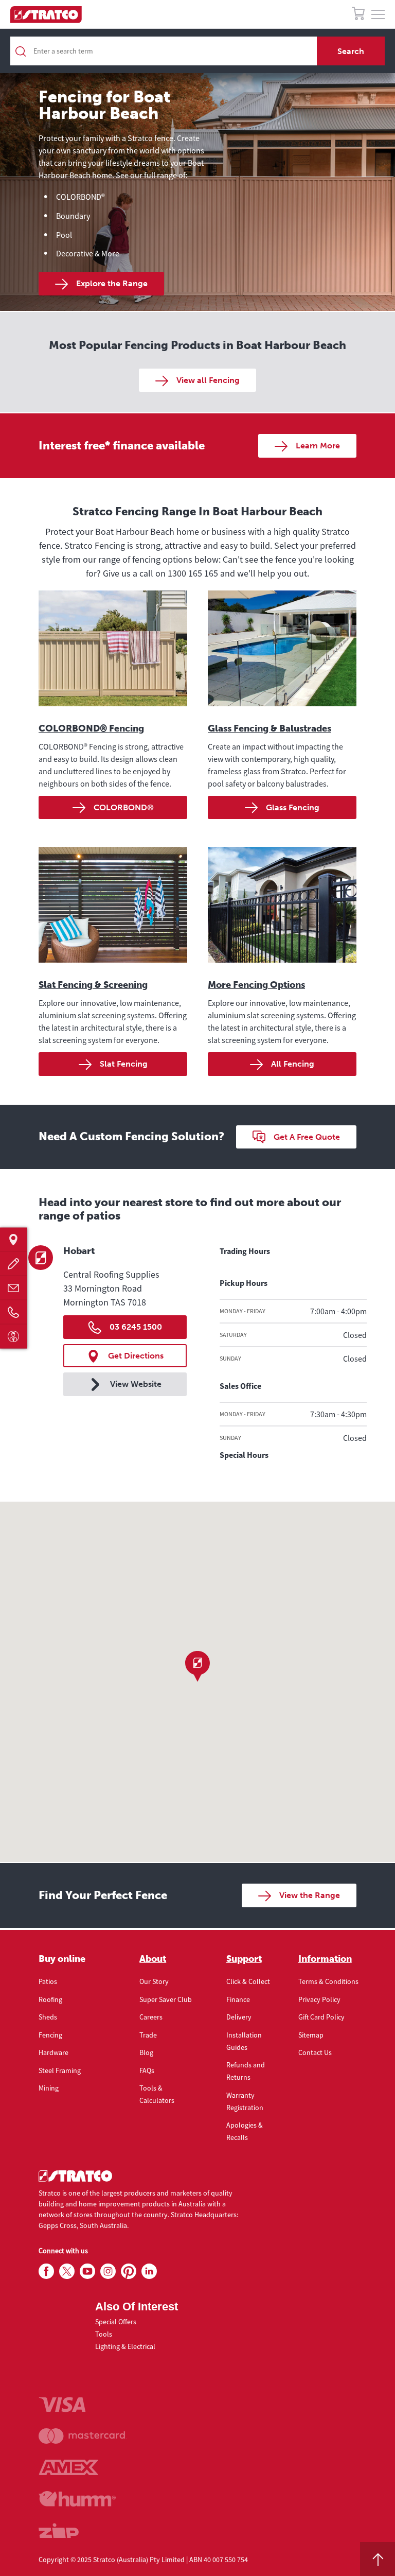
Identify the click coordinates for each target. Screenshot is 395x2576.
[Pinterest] (129, 2272)
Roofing (50, 1999)
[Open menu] (378, 15)
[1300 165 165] (14, 1312)
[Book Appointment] (14, 1337)
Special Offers (116, 2322)
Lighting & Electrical (125, 2346)
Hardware (53, 2052)
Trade (148, 2035)
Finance (238, 1999)
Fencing (50, 2035)
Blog (146, 2052)
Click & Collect (248, 1981)
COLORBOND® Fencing (91, 728)
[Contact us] (14, 1288)
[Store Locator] (14, 1240)
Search (351, 51)
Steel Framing (60, 2070)
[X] (67, 2272)
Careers (151, 2017)
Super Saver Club (166, 1999)
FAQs (147, 2070)
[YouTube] (87, 2272)
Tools (104, 2334)
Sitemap (311, 2035)
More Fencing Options (256, 985)
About (153, 1959)
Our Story (154, 1981)
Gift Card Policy (321, 2017)
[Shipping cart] (358, 15)
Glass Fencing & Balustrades (270, 728)
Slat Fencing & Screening (93, 985)
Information (325, 1959)
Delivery (239, 2017)
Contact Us (315, 2052)
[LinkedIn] (149, 2272)
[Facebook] (46, 2272)
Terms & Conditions (328, 1981)
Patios (48, 1981)
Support (244, 1959)
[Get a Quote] (14, 1264)
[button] (197, 1666)
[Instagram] (108, 2272)
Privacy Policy (319, 1999)
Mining (49, 2088)
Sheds (48, 2017)
